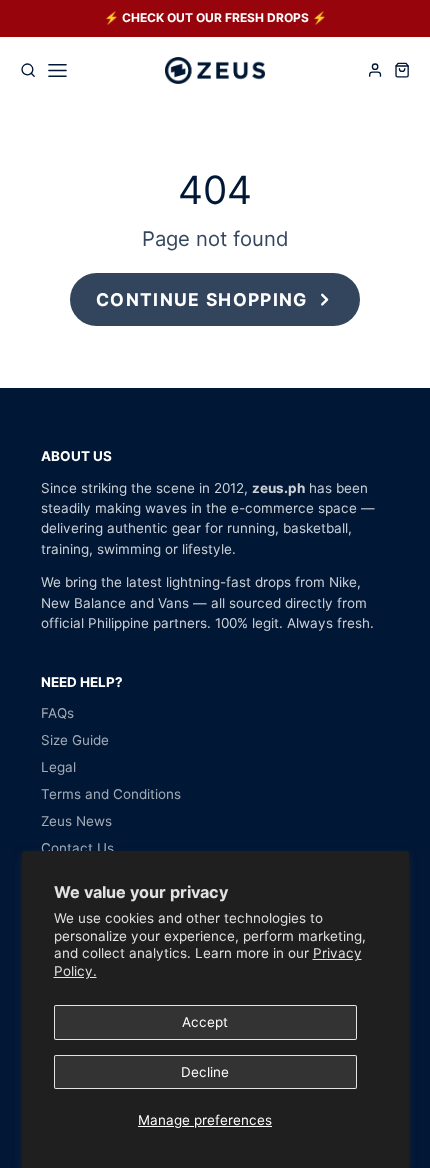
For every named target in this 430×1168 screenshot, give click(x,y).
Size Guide (75, 740)
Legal (58, 767)
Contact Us (77, 848)
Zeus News (76, 821)
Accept (205, 1022)
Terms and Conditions (111, 794)
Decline (205, 1072)
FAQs (57, 713)
